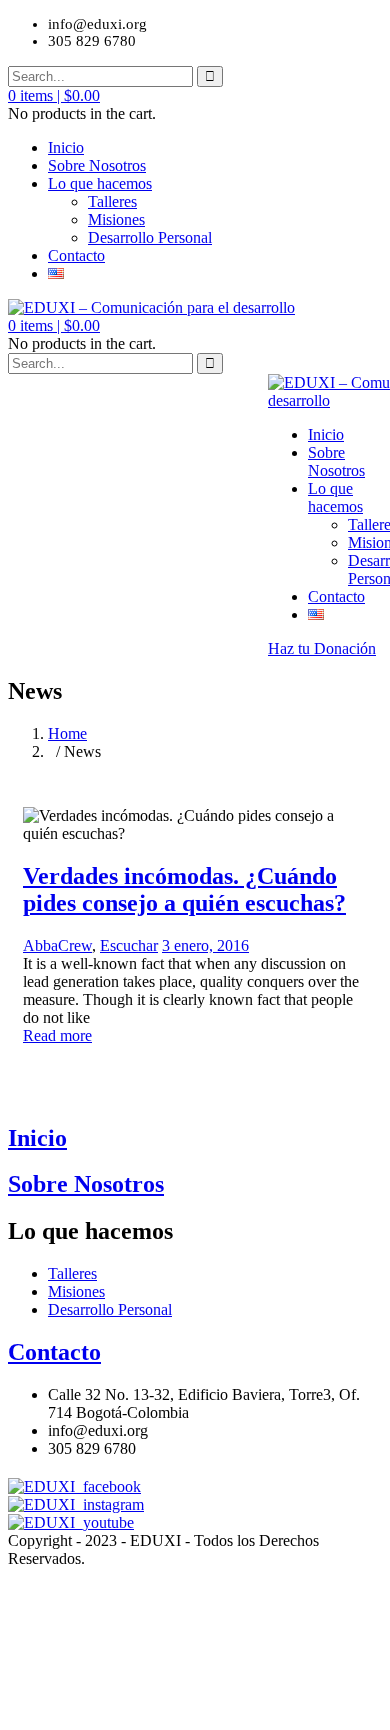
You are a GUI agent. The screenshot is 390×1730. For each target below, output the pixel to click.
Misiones (116, 219)
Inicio (66, 147)
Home (67, 733)
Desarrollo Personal (150, 237)
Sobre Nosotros (97, 165)
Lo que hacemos (100, 183)
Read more (57, 1035)
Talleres (112, 201)
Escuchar (129, 945)
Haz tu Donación (322, 648)
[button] (54, 95)
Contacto (76, 255)
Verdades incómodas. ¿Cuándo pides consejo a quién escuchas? (184, 889)
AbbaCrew (57, 945)
